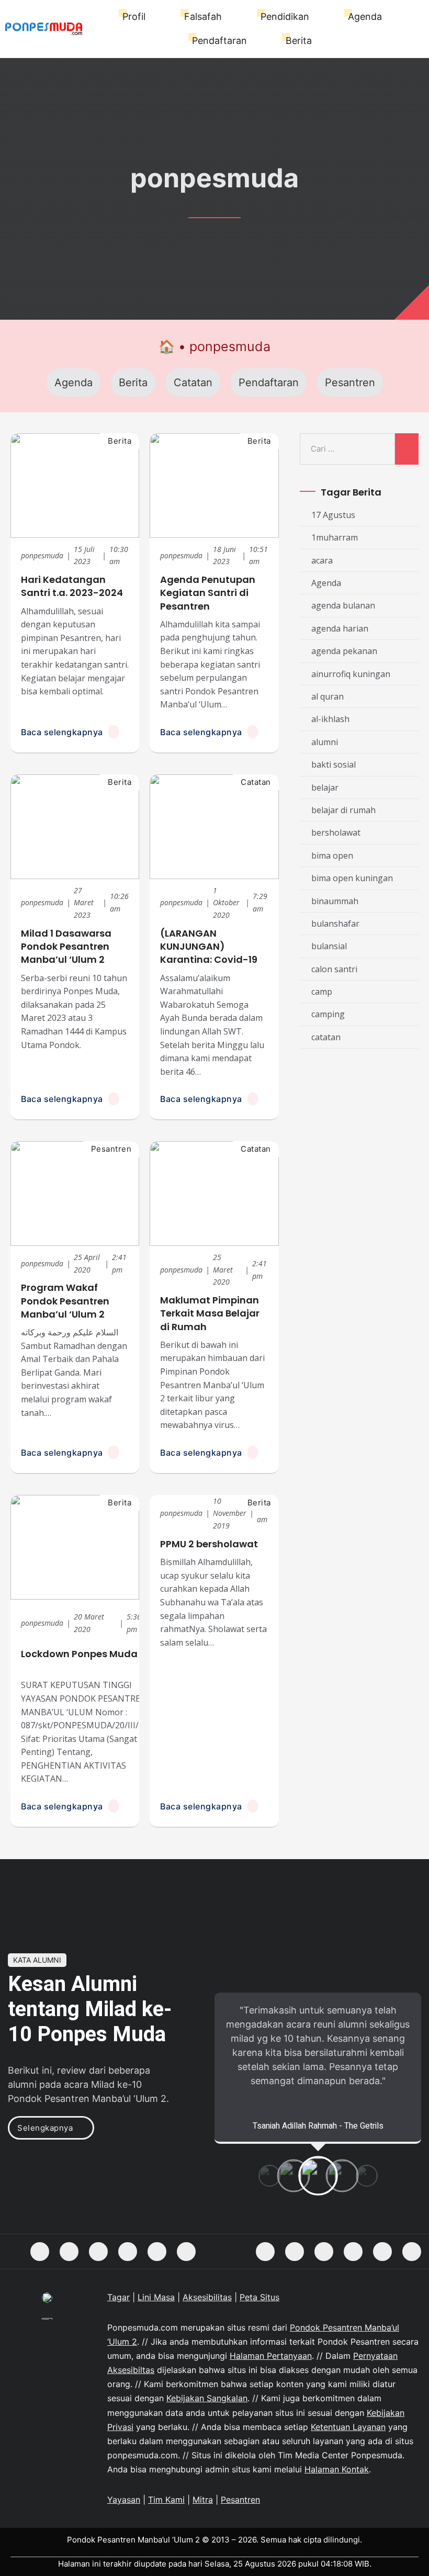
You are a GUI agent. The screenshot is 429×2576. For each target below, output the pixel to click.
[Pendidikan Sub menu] (314, 17)
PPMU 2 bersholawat (209, 1544)
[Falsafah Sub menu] (227, 17)
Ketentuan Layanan (348, 2427)
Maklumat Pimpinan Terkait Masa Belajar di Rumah (210, 1313)
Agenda (365, 16)
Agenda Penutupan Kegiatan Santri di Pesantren (208, 593)
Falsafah (203, 16)
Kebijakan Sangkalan (207, 2398)
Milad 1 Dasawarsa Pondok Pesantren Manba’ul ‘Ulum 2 (66, 946)
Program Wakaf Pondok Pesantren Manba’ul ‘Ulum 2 (65, 1301)
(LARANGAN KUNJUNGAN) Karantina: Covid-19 (209, 946)
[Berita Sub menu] (317, 41)
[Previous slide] (246, 2176)
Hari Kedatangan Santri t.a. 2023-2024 (72, 586)
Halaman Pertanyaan (271, 2356)
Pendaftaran (219, 41)
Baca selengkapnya (62, 732)
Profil (134, 16)
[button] (270, 2178)
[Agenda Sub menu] (387, 17)
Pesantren (350, 383)
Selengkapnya (45, 2128)
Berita (299, 41)
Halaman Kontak (337, 2469)
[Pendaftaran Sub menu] (252, 41)
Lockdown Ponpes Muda (79, 1654)
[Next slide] (390, 2176)
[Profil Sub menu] (150, 17)
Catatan (193, 383)
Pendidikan (285, 16)
